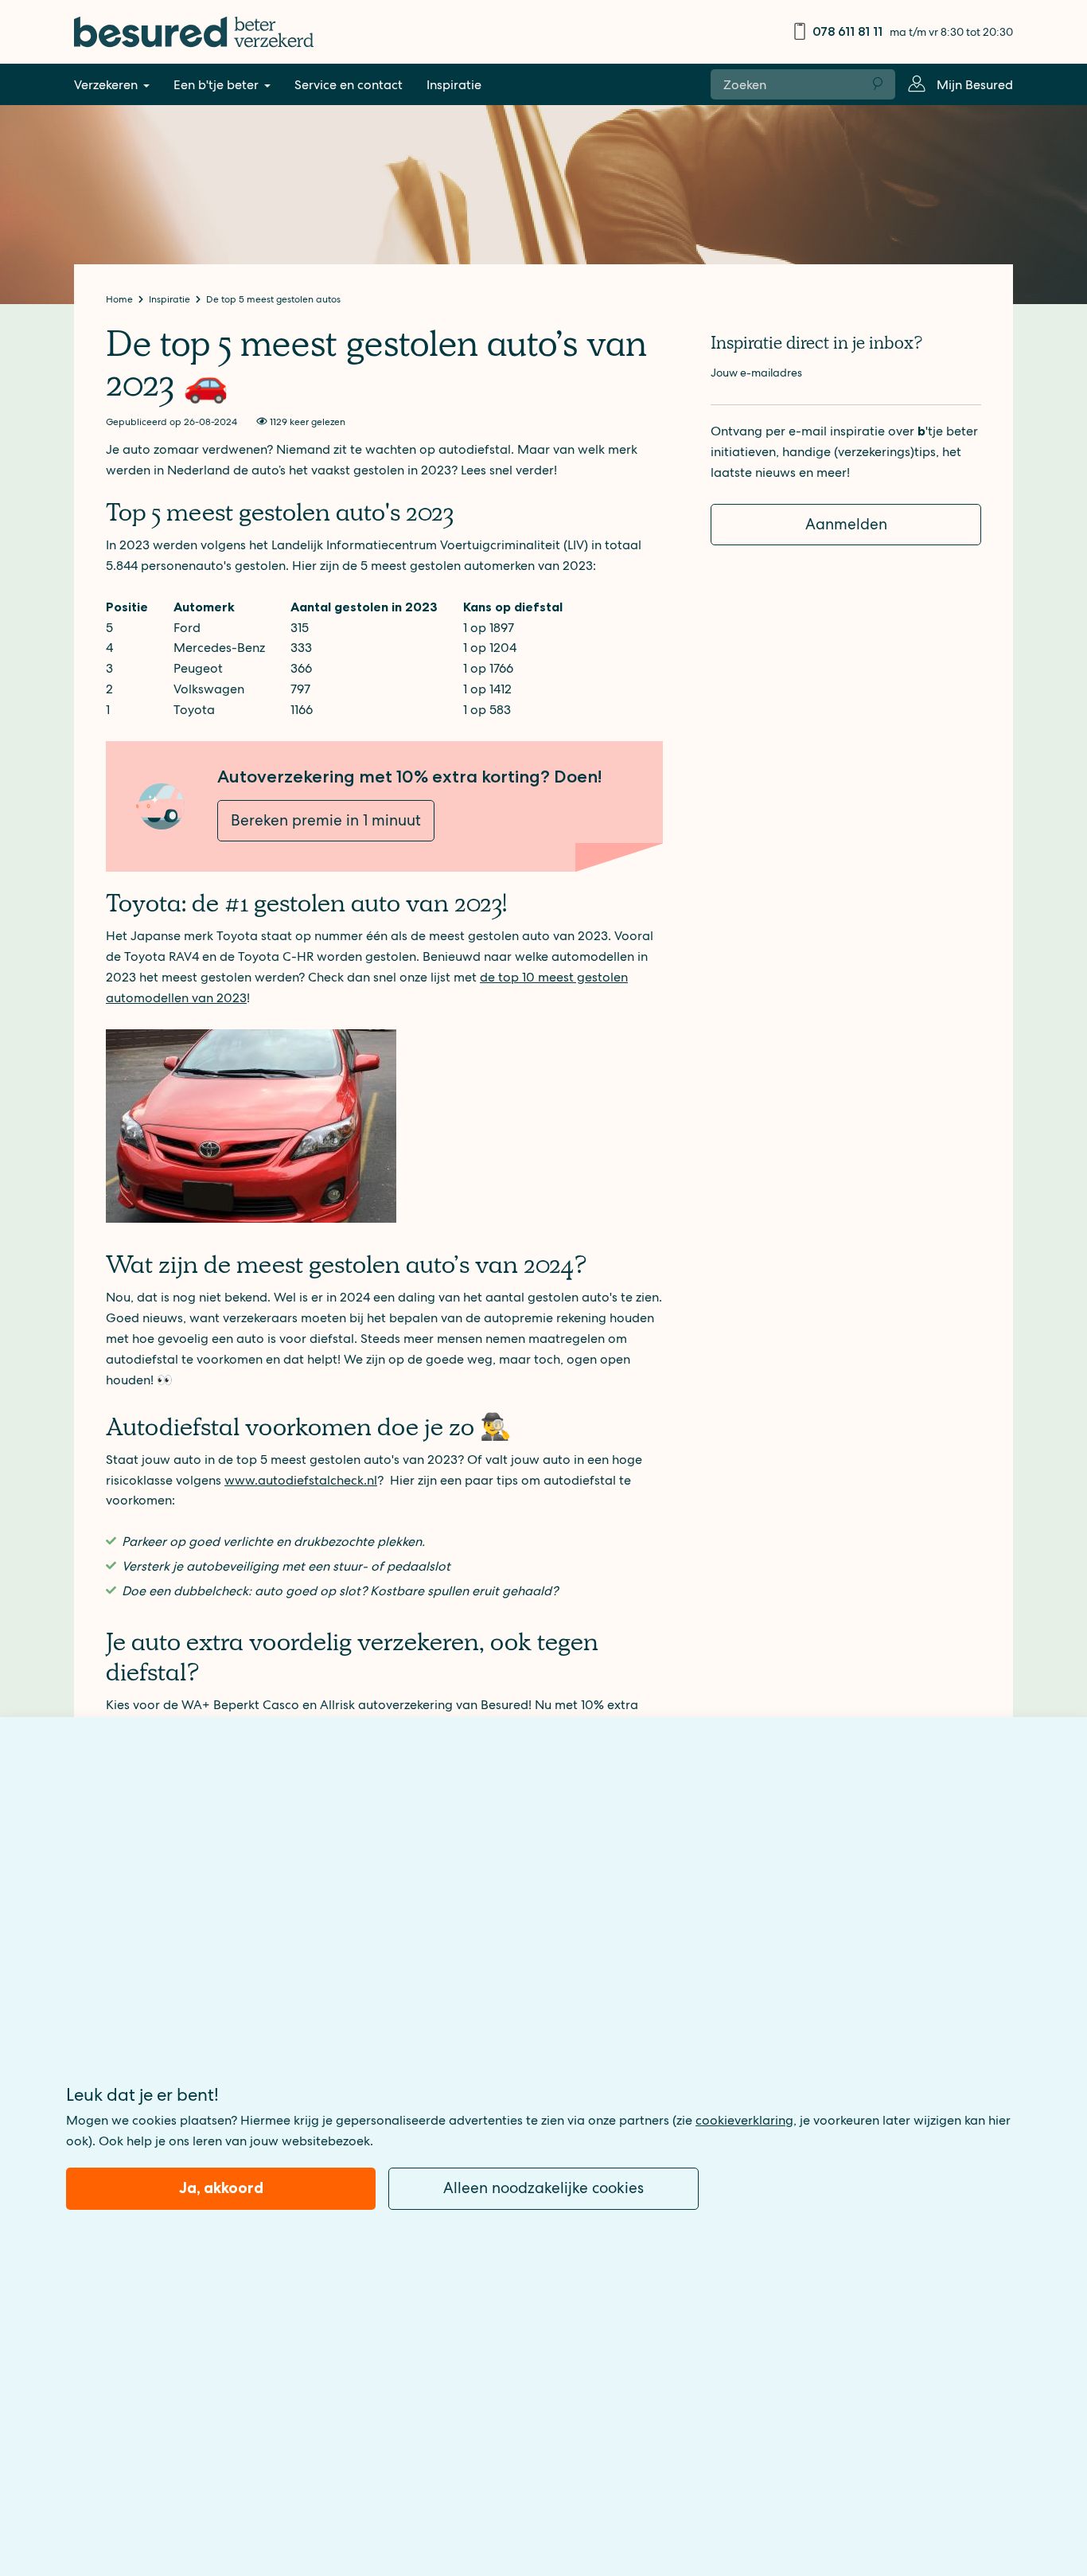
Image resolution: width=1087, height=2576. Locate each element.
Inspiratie (454, 85)
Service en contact (349, 85)
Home (121, 299)
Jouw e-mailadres (756, 373)
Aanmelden (846, 524)
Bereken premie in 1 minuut (326, 820)
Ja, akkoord (221, 2188)
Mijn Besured (975, 85)
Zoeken (879, 84)
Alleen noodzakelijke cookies (543, 2188)
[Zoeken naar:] (786, 84)
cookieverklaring (744, 2120)
